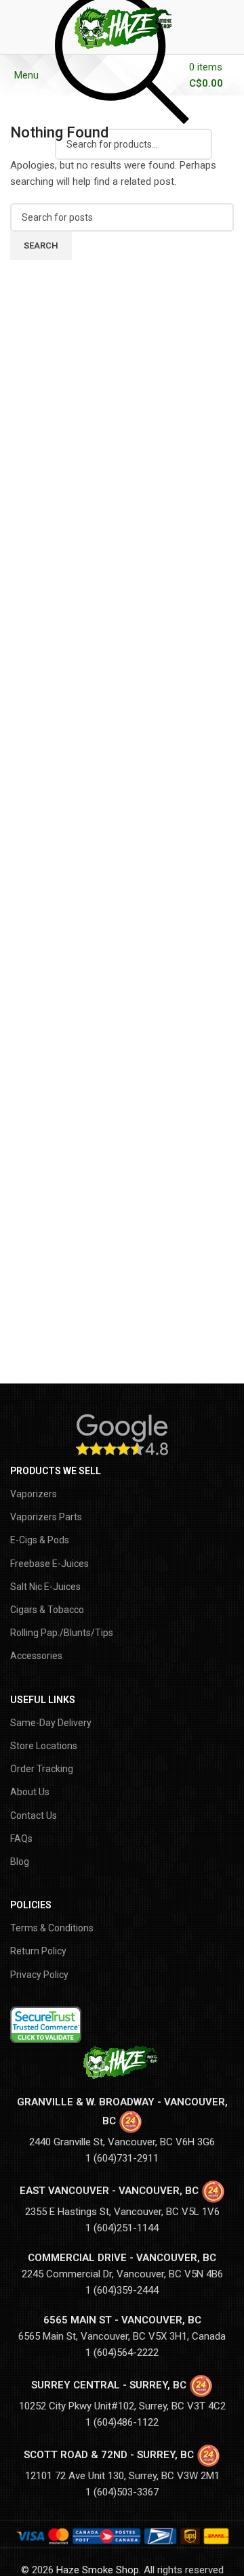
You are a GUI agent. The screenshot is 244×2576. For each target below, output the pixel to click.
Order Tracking (42, 1769)
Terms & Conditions (52, 1928)
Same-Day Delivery (51, 1723)
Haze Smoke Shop (98, 2570)
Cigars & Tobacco (47, 1610)
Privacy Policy (39, 1975)
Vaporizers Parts (46, 1517)
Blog (20, 1862)
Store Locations (44, 1746)
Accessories (36, 1656)
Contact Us (34, 1816)
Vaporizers (34, 1494)
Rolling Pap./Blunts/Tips (62, 1633)
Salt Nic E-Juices (45, 1587)
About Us (30, 1792)
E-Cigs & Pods (40, 1540)
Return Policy (38, 1951)
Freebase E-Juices (49, 1564)
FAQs (21, 1839)
